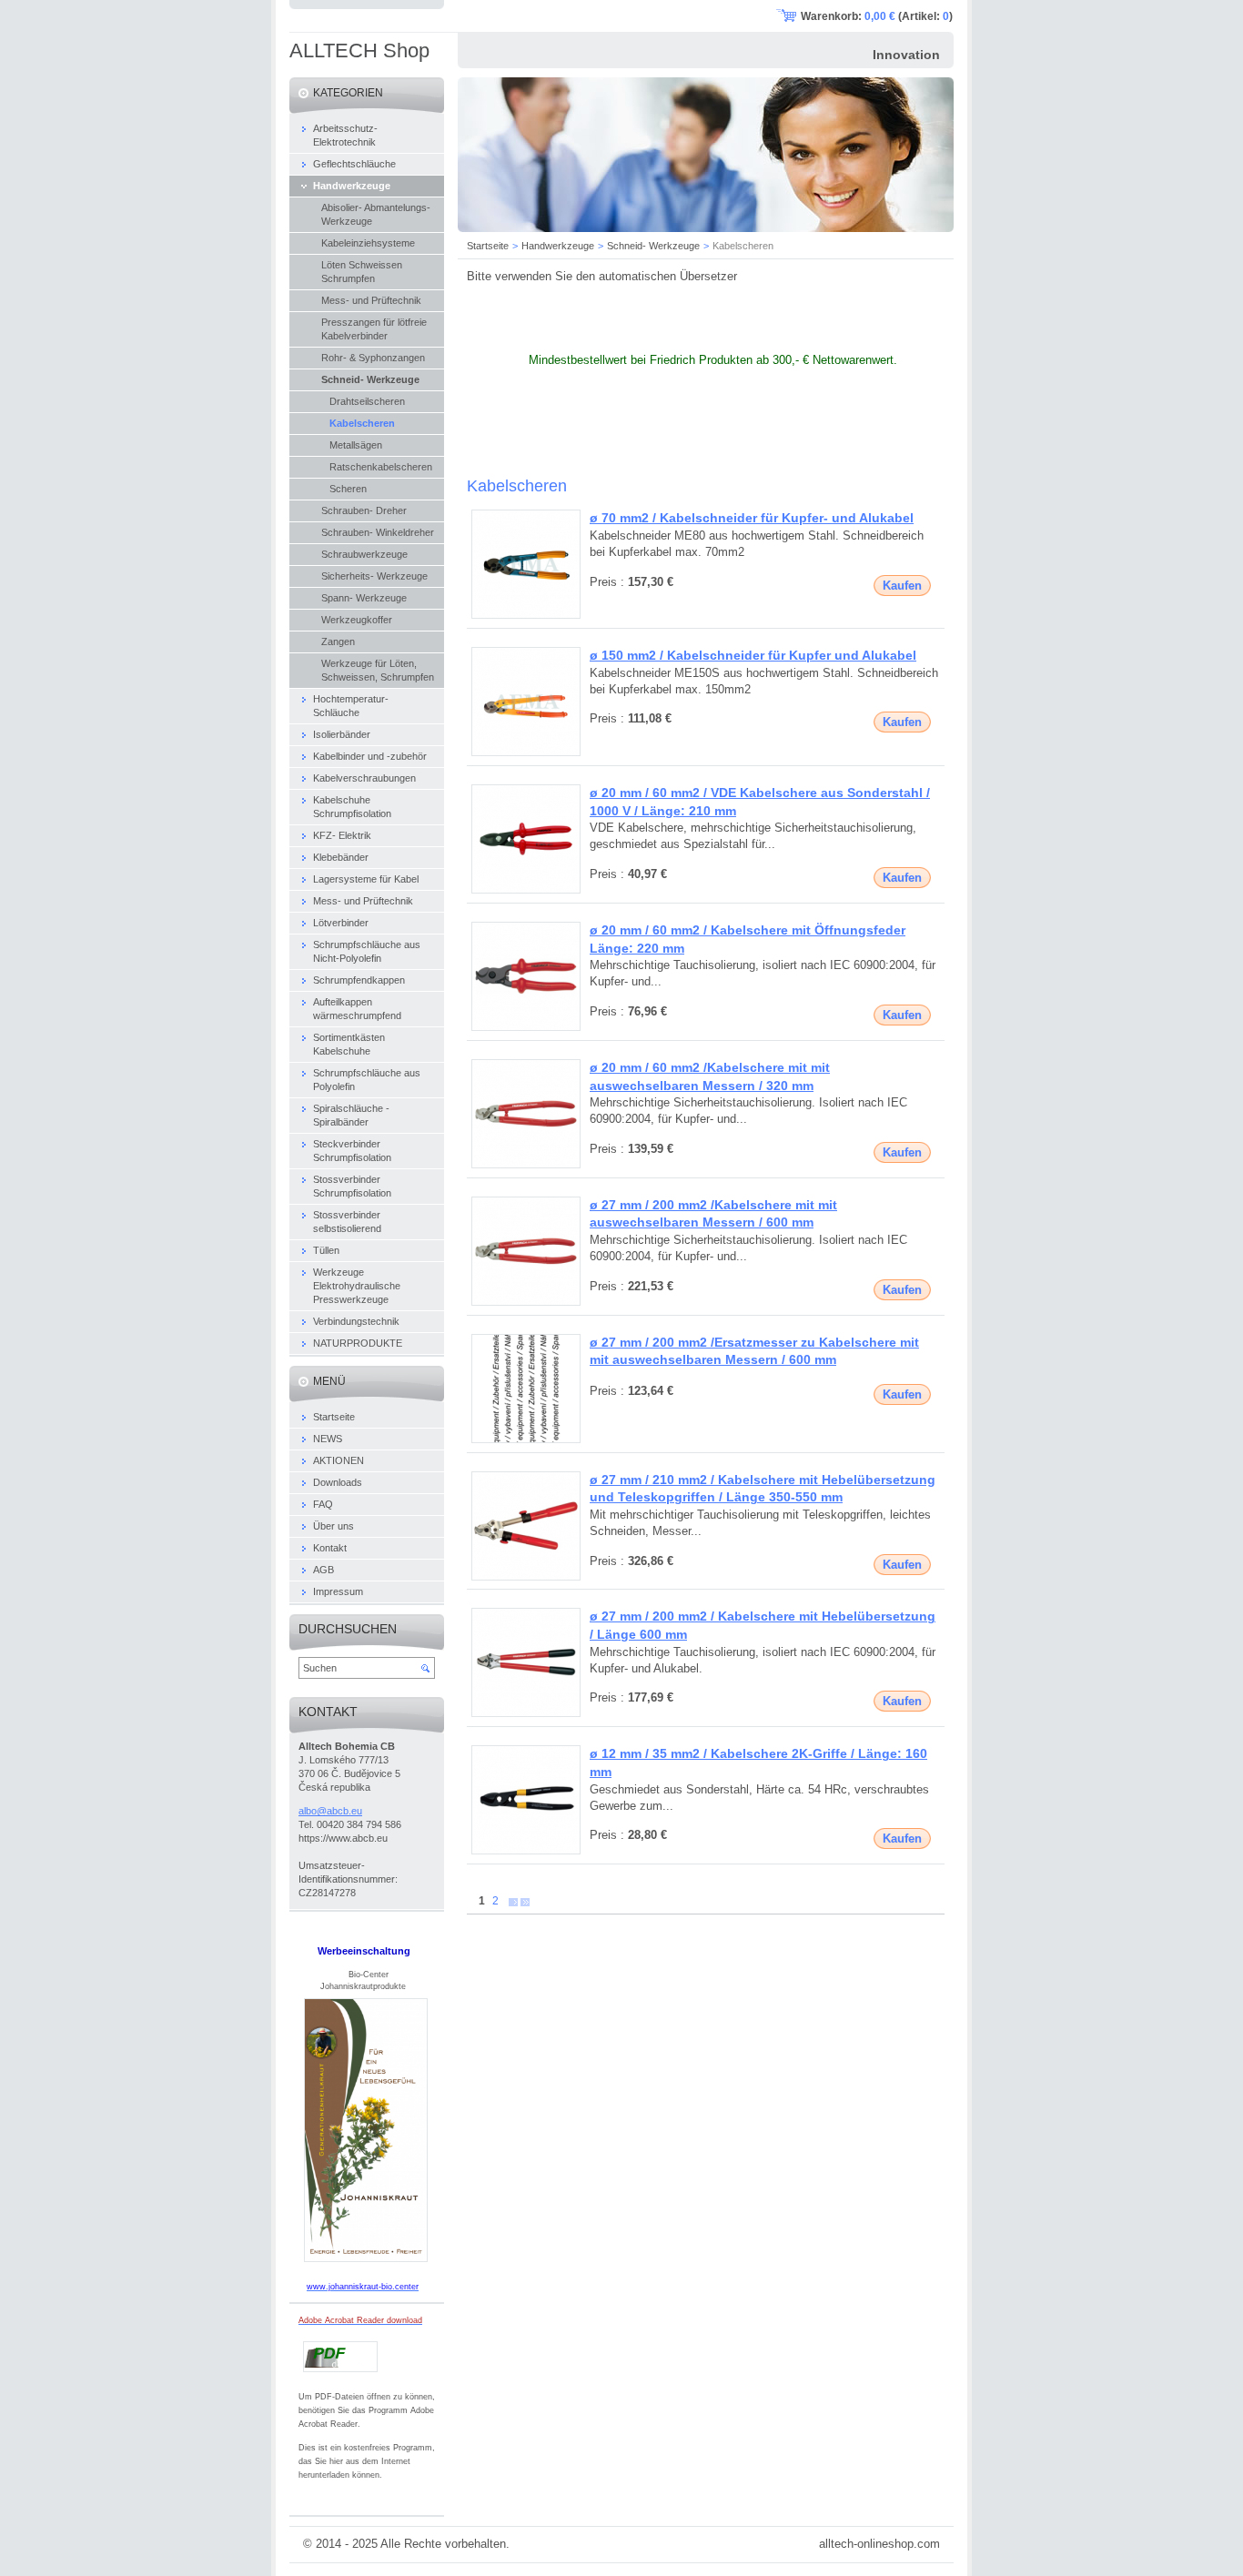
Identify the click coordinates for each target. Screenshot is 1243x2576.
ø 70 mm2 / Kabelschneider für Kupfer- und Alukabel (752, 518)
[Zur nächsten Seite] (513, 1901)
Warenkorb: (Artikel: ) (877, 16)
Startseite (488, 246)
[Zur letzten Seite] (525, 1901)
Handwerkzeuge (558, 246)
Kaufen (902, 586)
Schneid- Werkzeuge (653, 246)
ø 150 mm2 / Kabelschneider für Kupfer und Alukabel (753, 655)
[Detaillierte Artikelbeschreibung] (526, 615)
